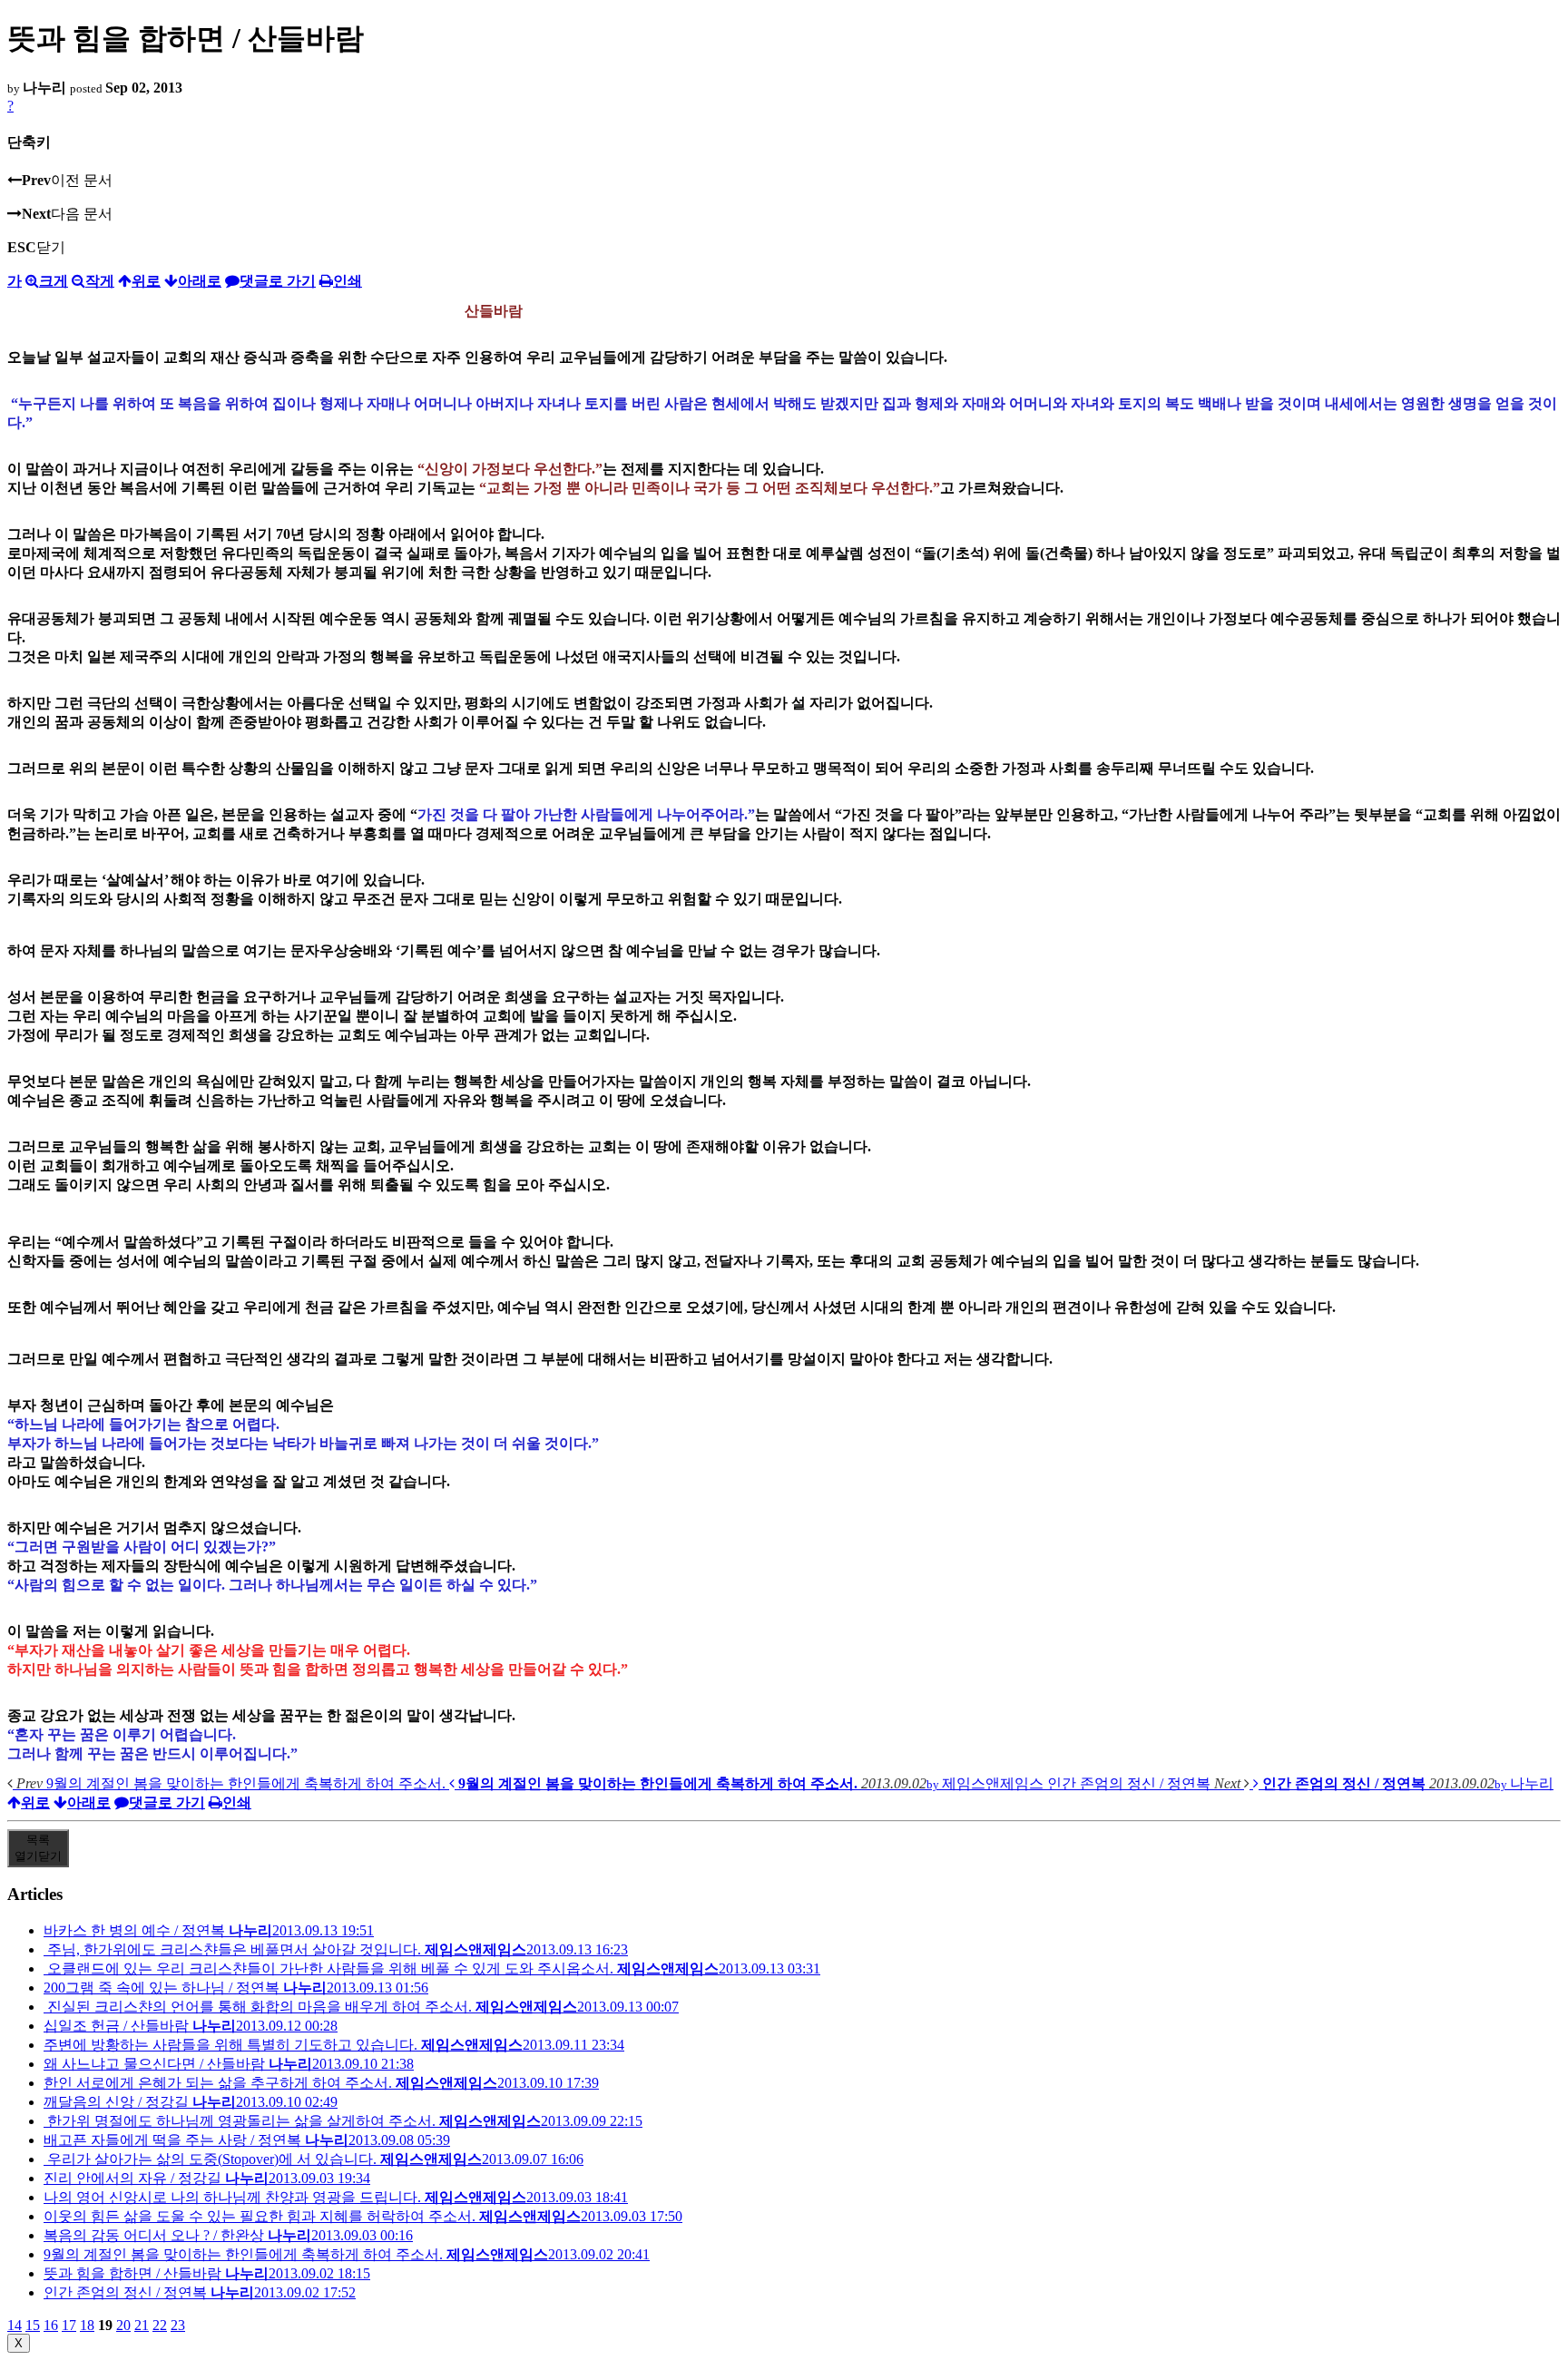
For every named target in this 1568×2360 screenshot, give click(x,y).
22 (160, 2325)
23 (178, 2325)
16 (51, 2325)
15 (33, 2325)
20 (123, 2325)
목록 (38, 1848)
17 (69, 2325)
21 (142, 2325)
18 (87, 2325)
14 (15, 2325)
